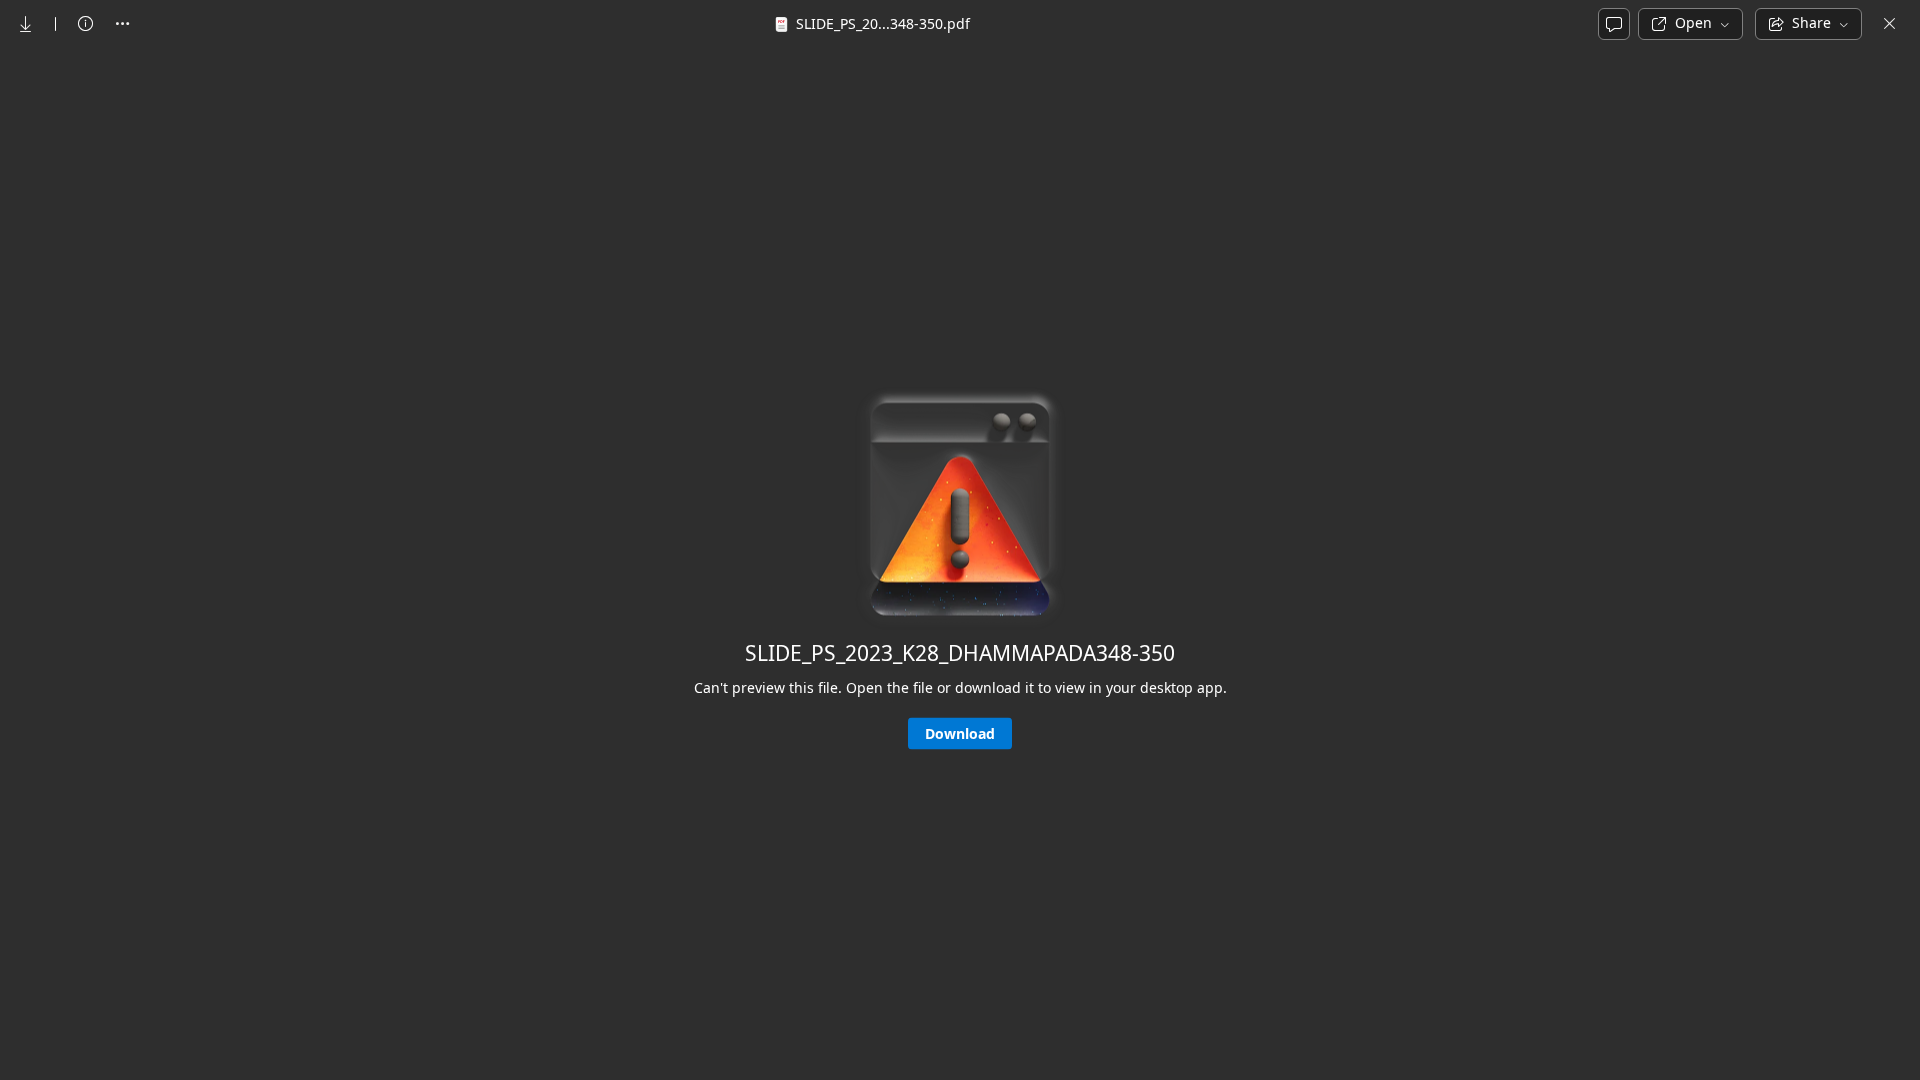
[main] (960, 562)
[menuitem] (26, 24)
